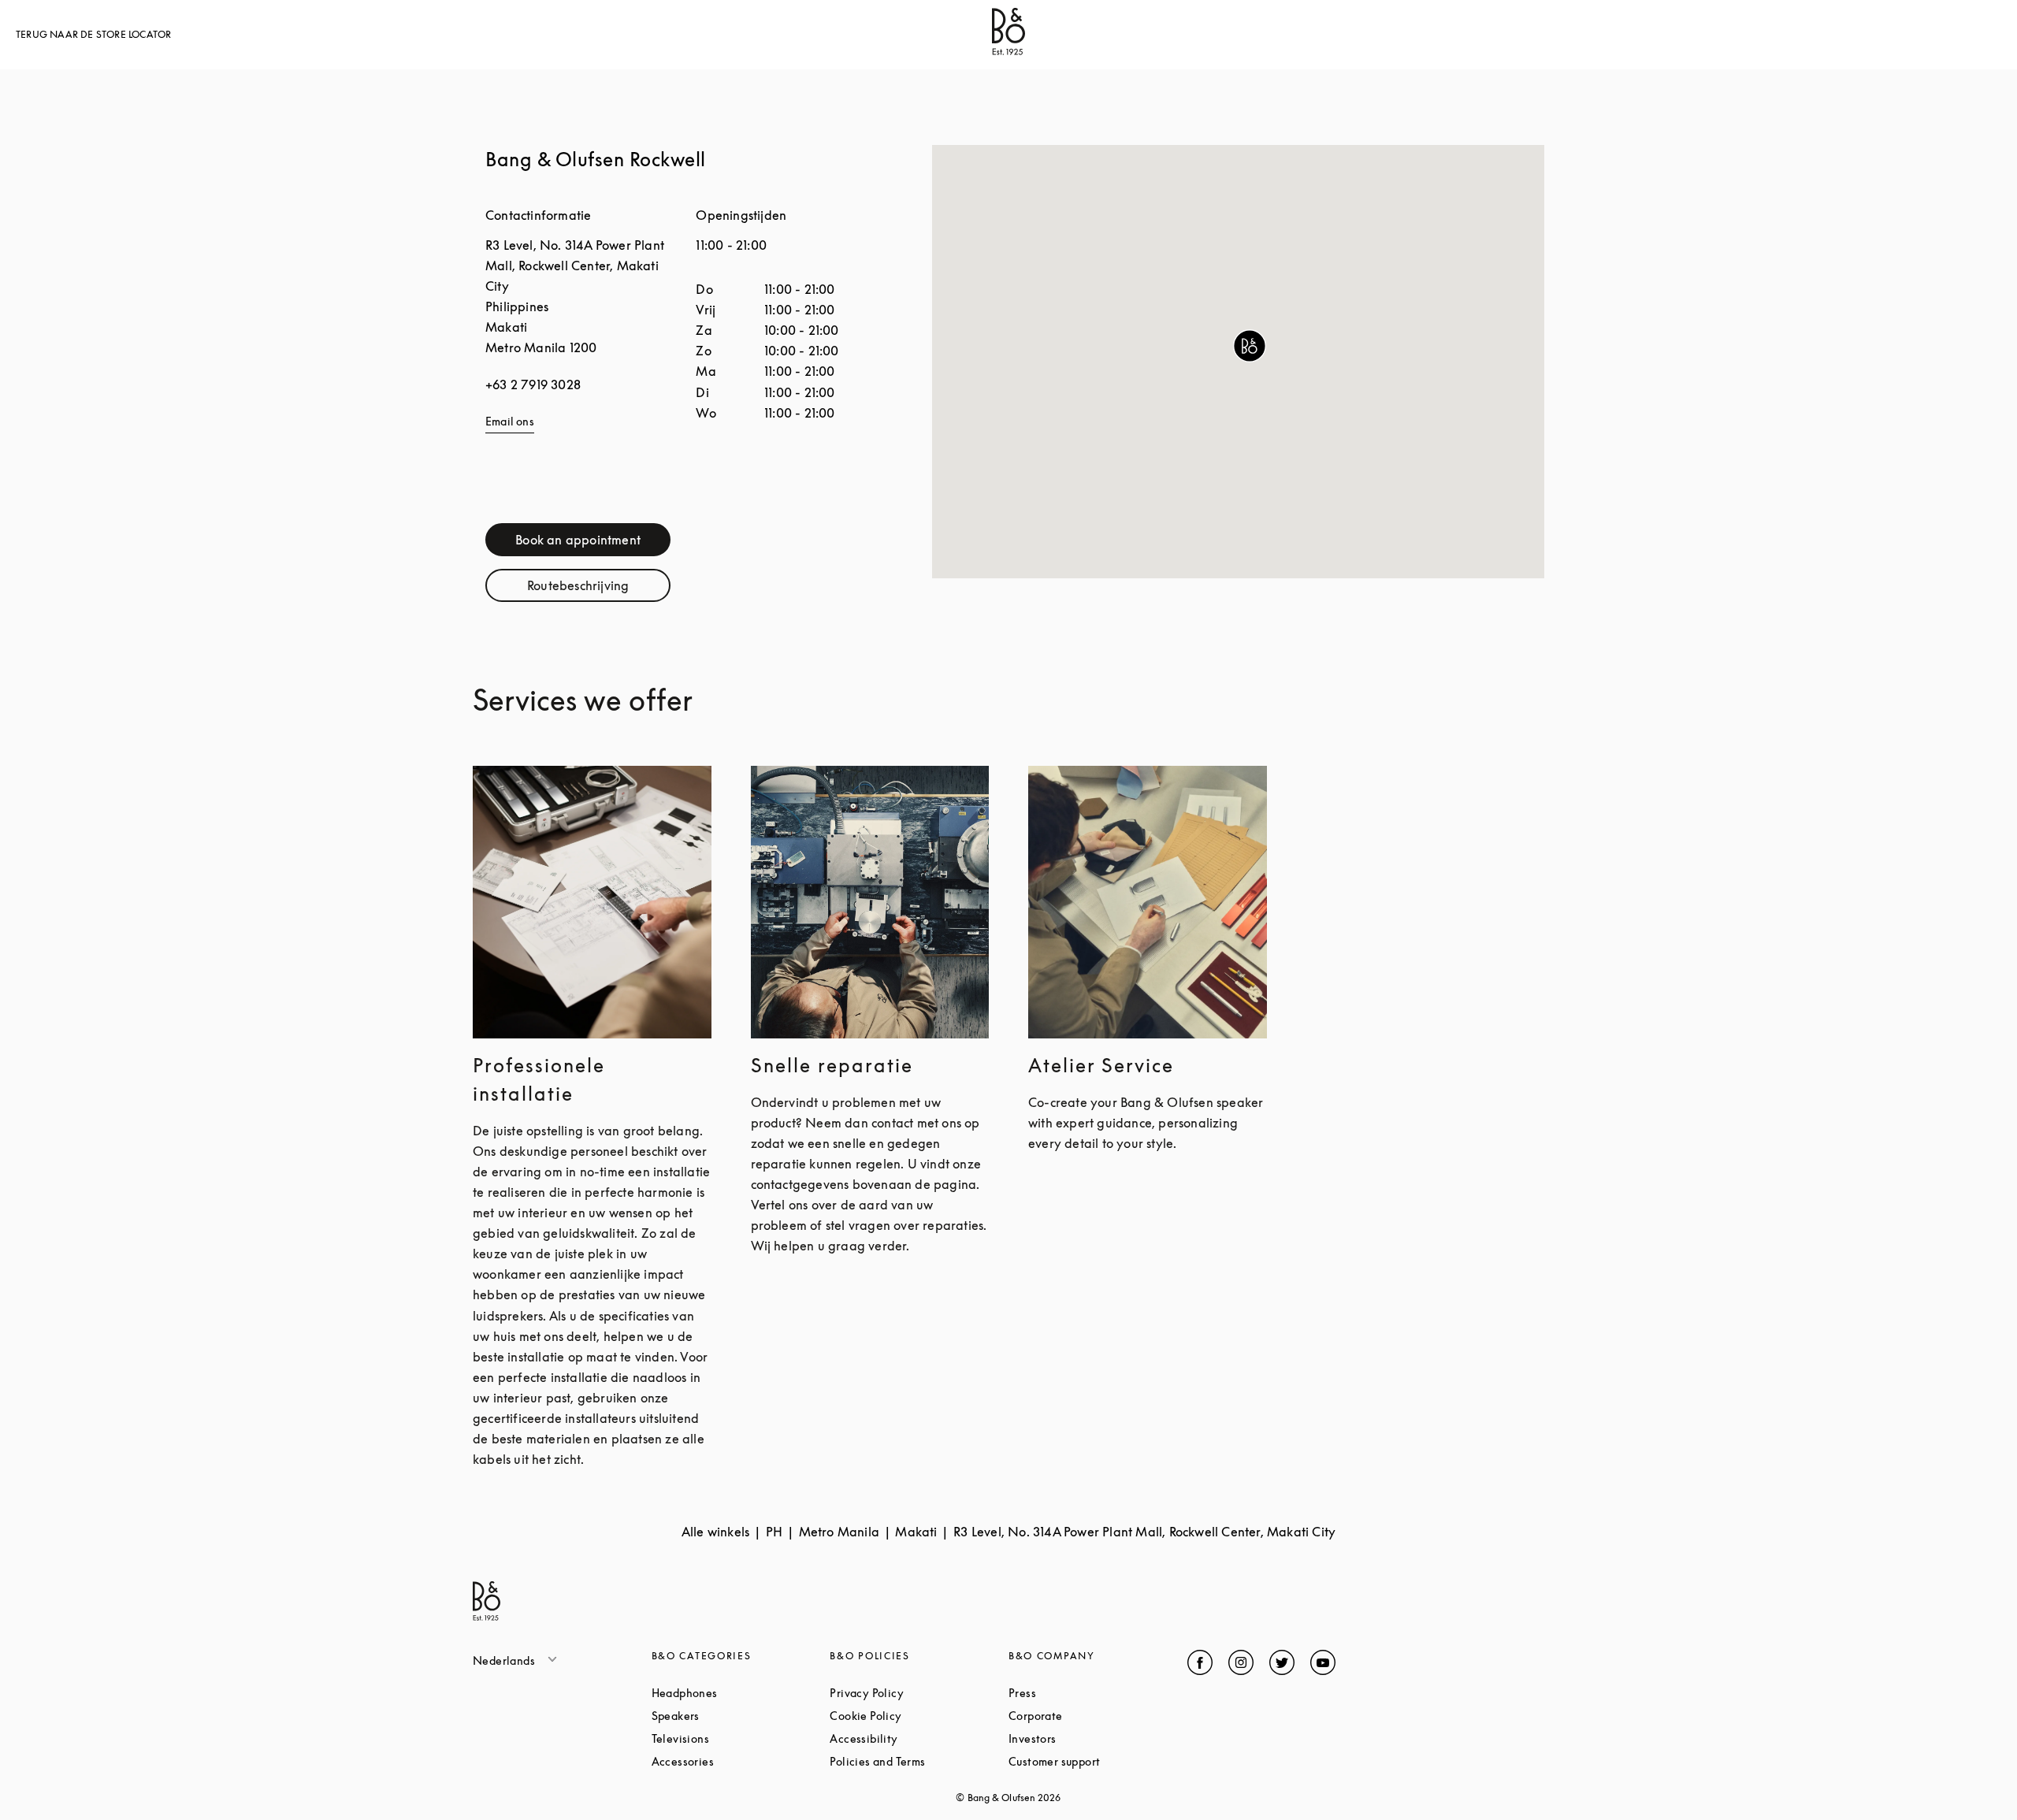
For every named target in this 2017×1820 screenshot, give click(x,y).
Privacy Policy (919, 1693)
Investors (1092, 1738)
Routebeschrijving (599, 589)
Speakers (735, 1716)
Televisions (740, 1738)
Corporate (1095, 1716)
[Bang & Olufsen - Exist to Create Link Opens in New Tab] (1008, 50)
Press (1082, 1693)
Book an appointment (593, 543)
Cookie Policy (919, 1716)
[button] (1250, 346)
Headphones (741, 1693)
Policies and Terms (919, 1761)
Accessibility (919, 1738)
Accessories (741, 1761)
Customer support (1098, 1761)
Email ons (510, 421)
